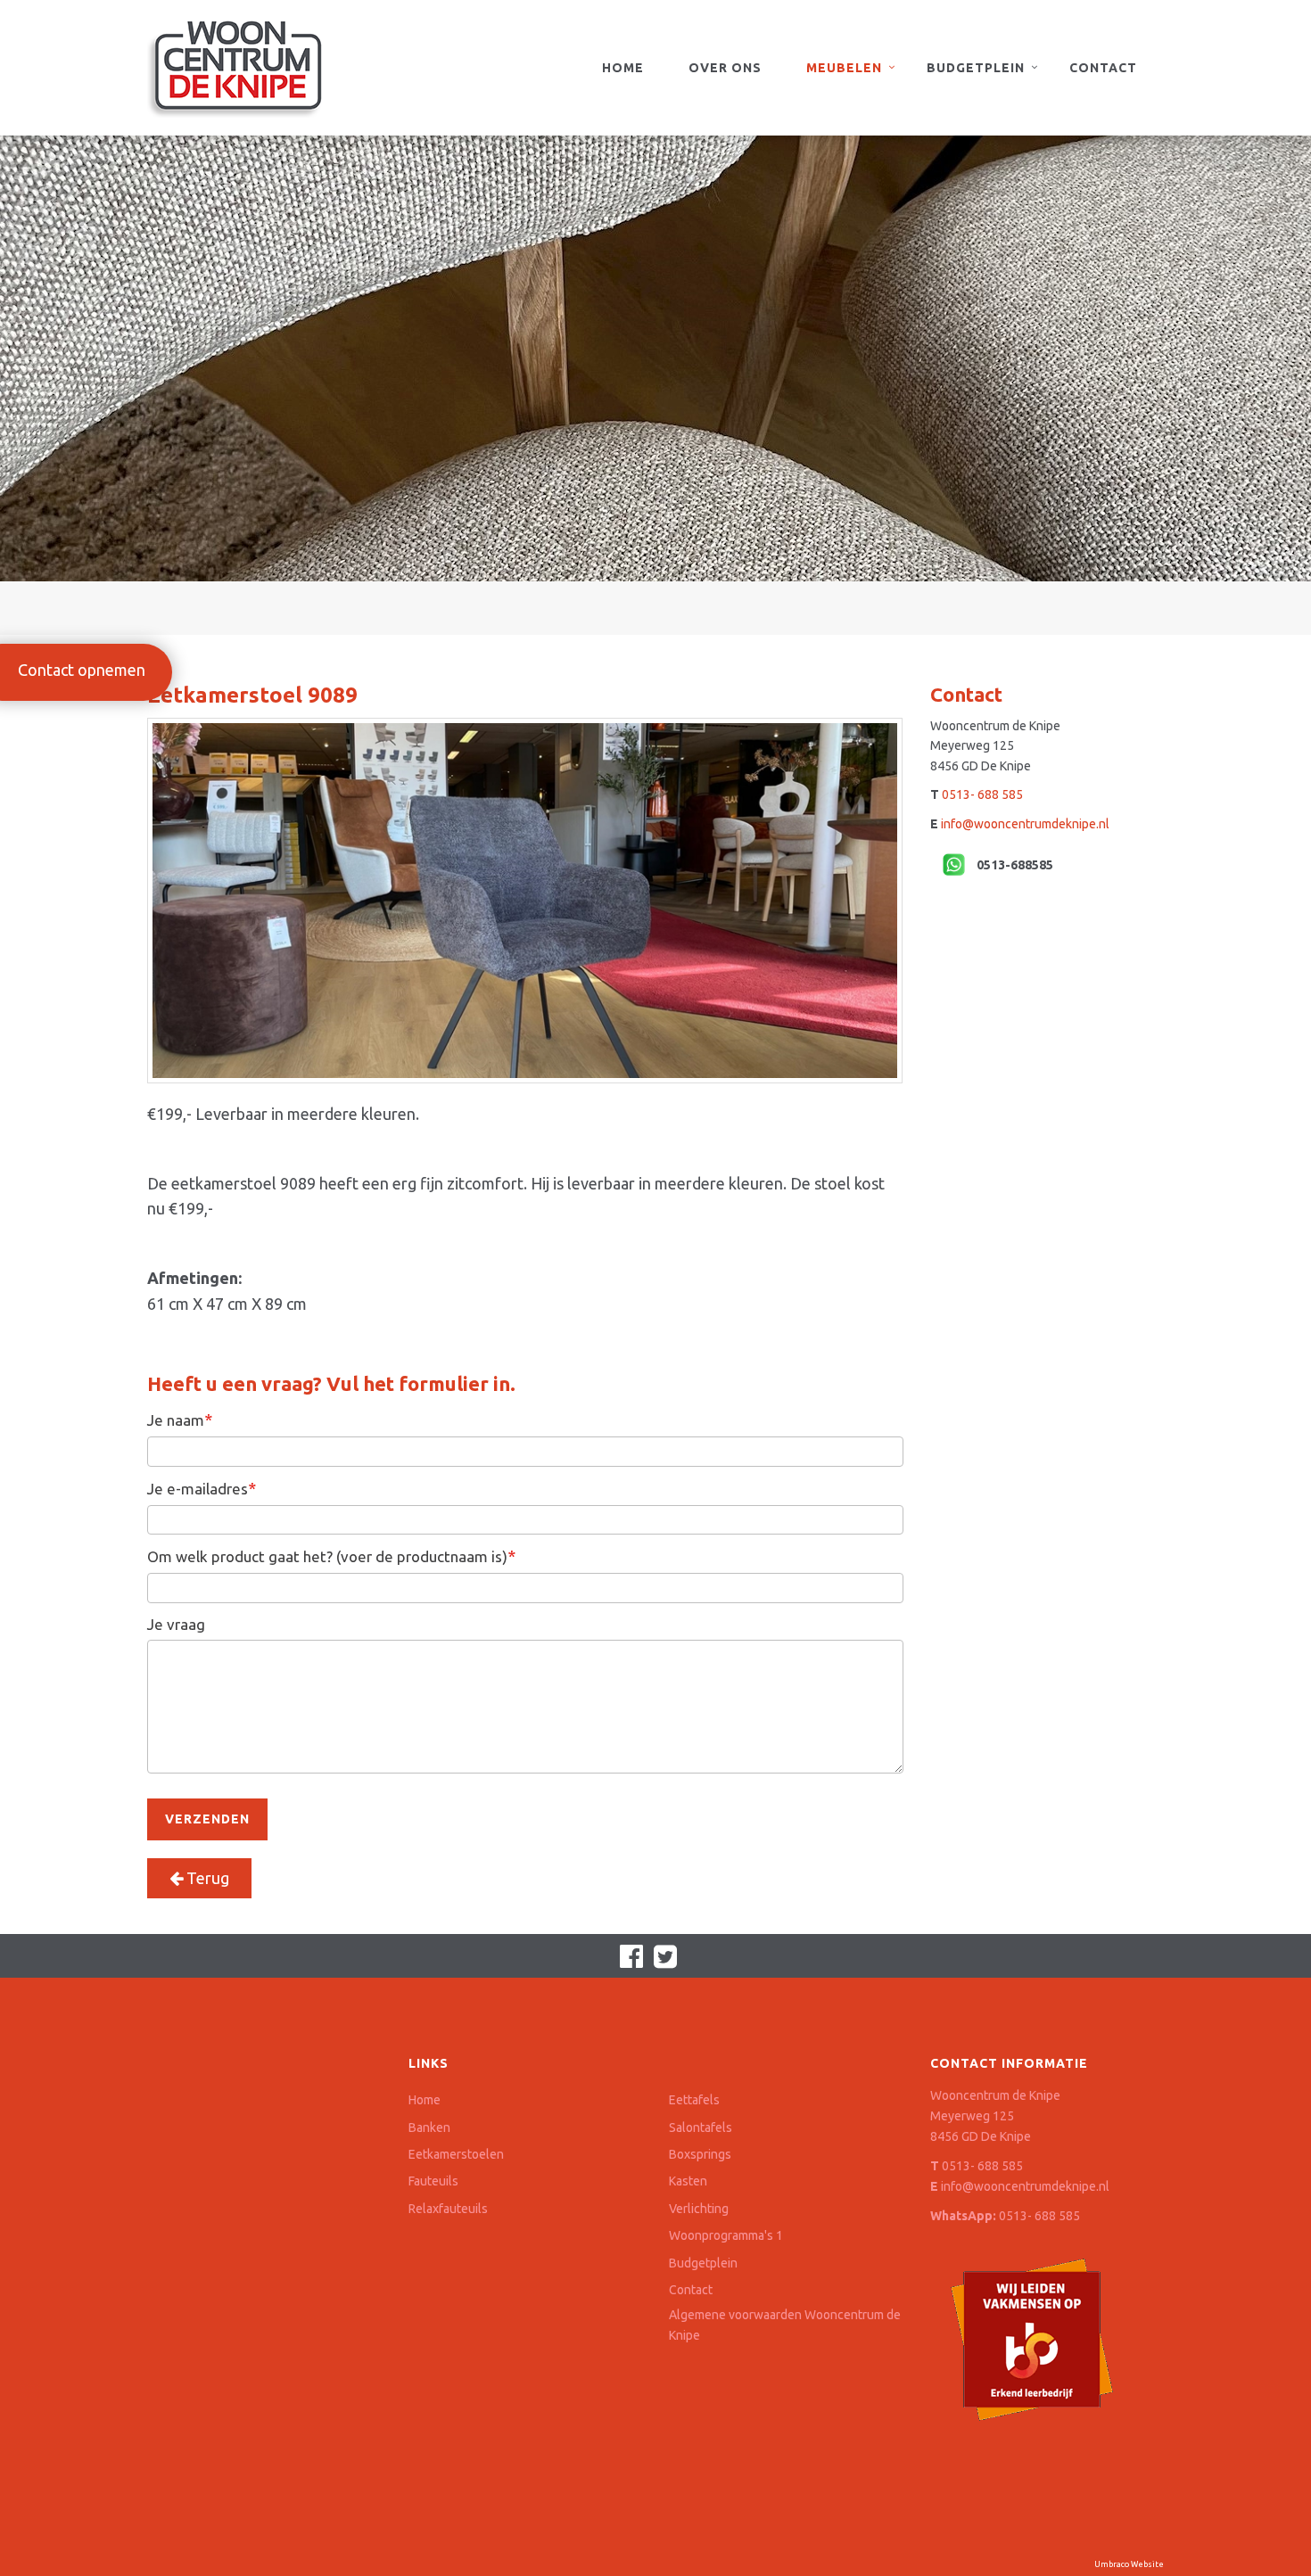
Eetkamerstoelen (456, 2154)
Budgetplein (976, 68)
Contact (1103, 68)
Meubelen (844, 68)
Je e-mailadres (202, 1488)
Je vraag (176, 1624)
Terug (206, 1878)
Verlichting (699, 2209)
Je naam (180, 1420)
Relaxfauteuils (448, 2209)
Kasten (688, 2181)
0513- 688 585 (982, 794)
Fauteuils (433, 2181)
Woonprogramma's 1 (726, 2235)
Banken (429, 2127)
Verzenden (207, 1819)
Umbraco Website (1129, 2564)
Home (623, 68)
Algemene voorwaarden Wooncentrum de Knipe (785, 2325)
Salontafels (701, 2127)
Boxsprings (700, 2154)
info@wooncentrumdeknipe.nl (1025, 824)
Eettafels (694, 2100)
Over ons (725, 68)
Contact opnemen (82, 670)
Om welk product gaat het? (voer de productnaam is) (331, 1556)
